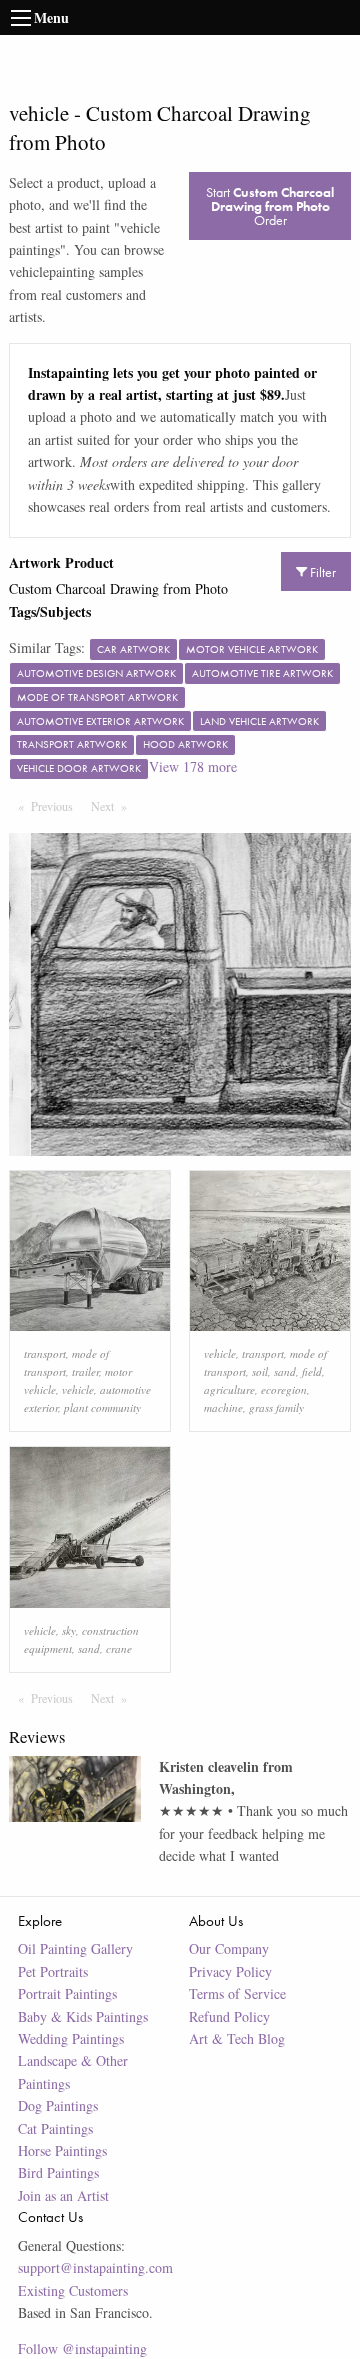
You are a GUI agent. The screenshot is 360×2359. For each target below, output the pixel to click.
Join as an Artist (63, 2195)
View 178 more (193, 766)
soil (260, 1371)
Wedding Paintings (71, 2038)
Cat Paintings (55, 2128)
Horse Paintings (62, 2150)
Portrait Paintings (67, 1993)
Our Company (229, 1948)
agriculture (229, 1389)
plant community (102, 1407)
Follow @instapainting (82, 2348)
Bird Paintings (58, 2172)
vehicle (78, 1389)
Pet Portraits (53, 1971)
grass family (276, 1407)
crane (119, 1648)
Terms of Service (237, 1993)
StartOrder (270, 206)
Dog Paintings (58, 2105)
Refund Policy (229, 2016)
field (312, 1371)
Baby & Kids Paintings (83, 2016)
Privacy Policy (230, 1971)
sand (285, 1371)
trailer (85, 1371)
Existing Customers (73, 2290)
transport (45, 1353)
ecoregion (284, 1389)
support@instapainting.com (95, 2267)
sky (69, 1630)
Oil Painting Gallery (75, 1948)
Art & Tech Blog (237, 2038)
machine (223, 1407)
